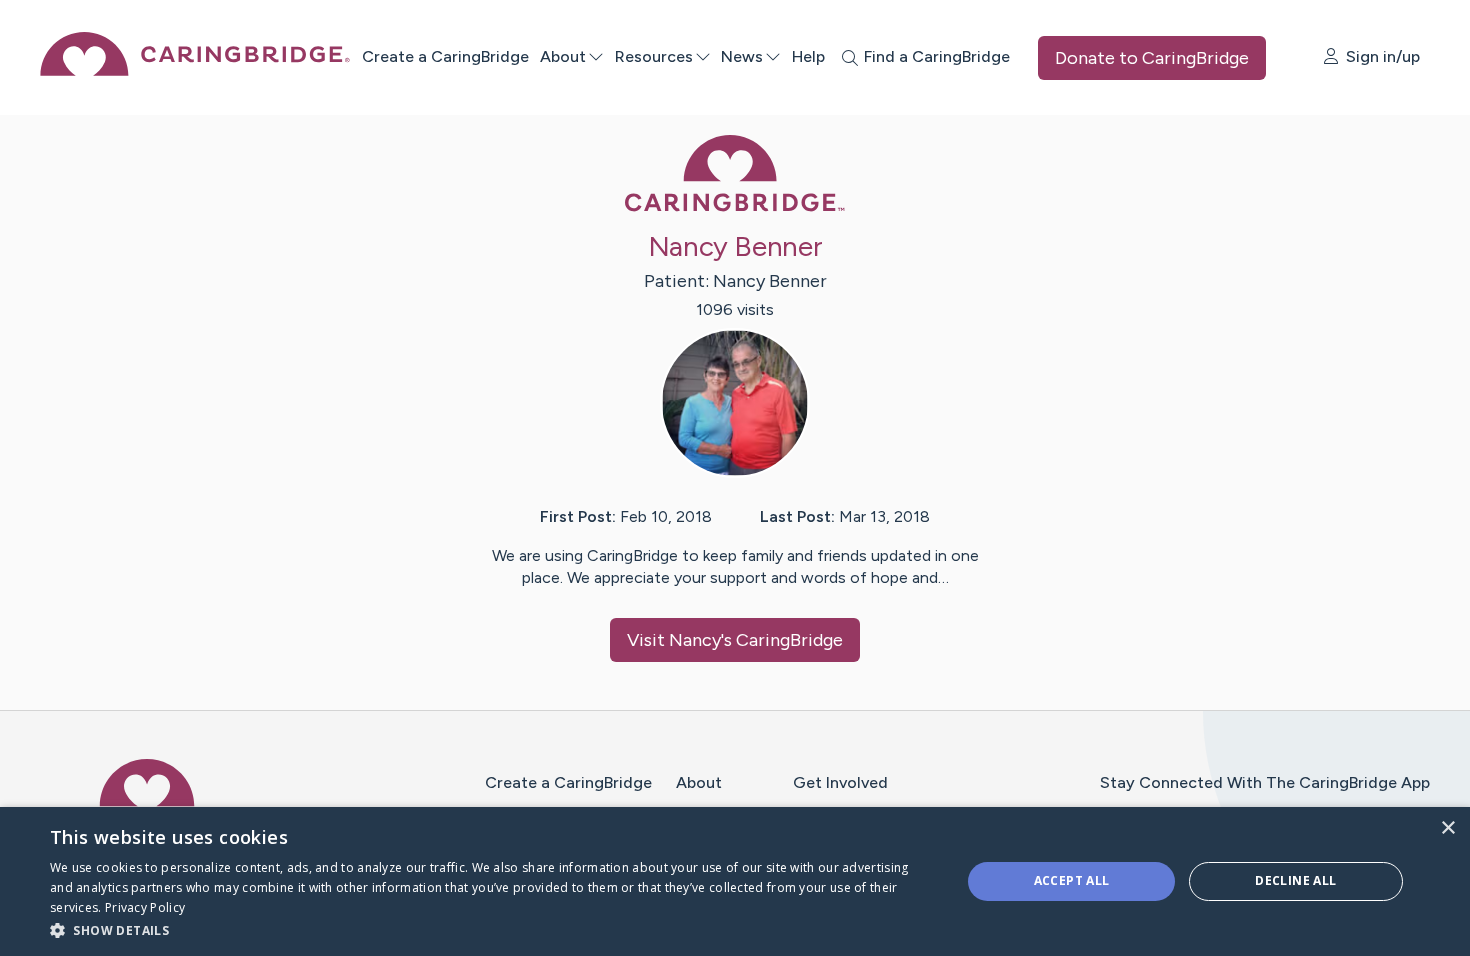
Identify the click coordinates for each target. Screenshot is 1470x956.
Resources (654, 56)
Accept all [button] (1072, 880)
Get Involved (840, 782)
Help (808, 56)
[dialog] (735, 881)
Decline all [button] (1295, 880)
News (742, 56)
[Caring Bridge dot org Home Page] (195, 70)
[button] (492, 929)
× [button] (1447, 828)
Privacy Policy (145, 907)
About (563, 56)
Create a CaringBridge (445, 56)
